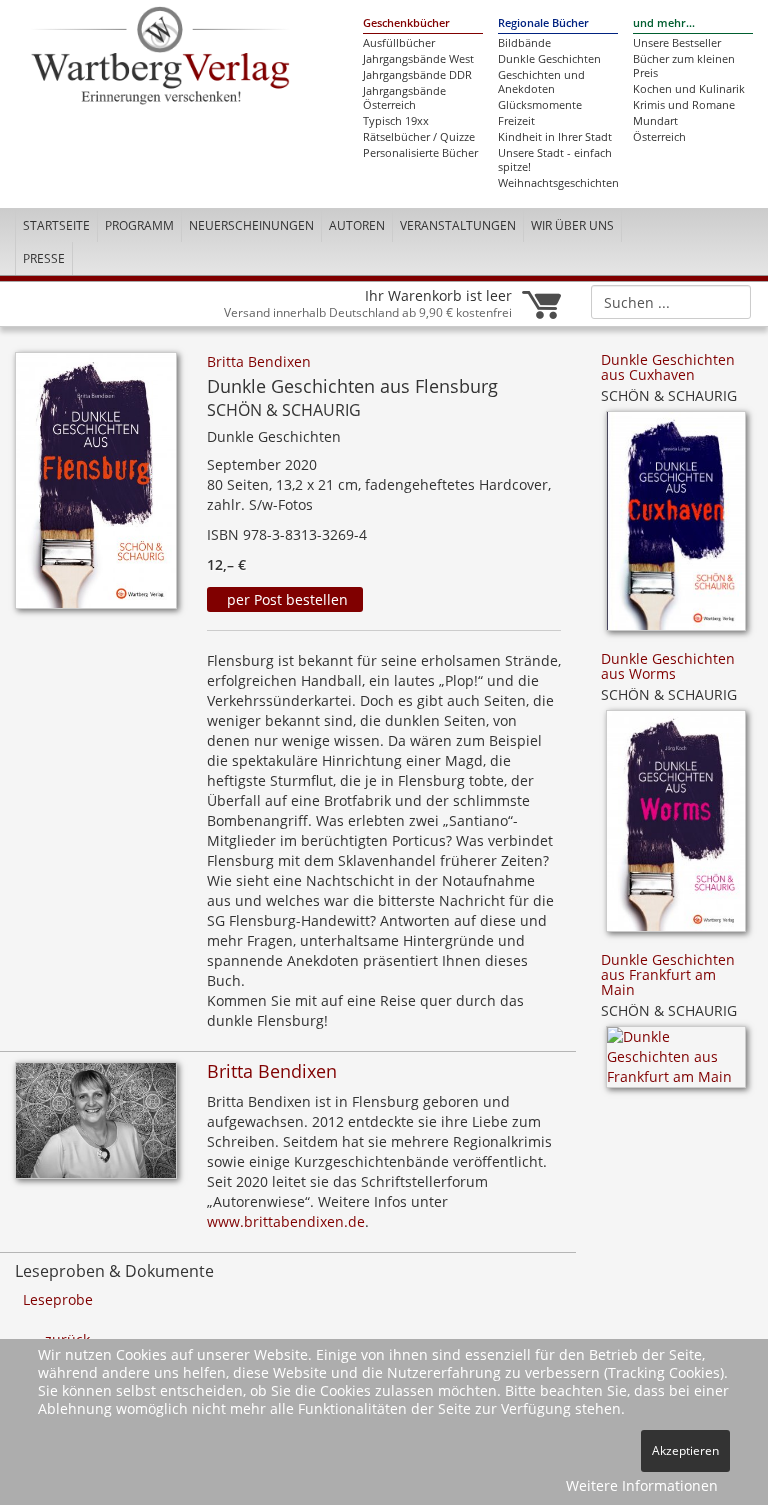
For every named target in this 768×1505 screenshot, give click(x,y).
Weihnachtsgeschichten (558, 183)
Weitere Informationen (642, 1485)
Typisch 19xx (396, 121)
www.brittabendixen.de (286, 1221)
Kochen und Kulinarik (689, 89)
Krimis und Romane (684, 105)
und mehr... (664, 23)
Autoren (357, 225)
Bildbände (524, 43)
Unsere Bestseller (677, 43)
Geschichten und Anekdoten (541, 82)
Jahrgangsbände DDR (417, 75)
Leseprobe (58, 1299)
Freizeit (516, 121)
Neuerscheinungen (251, 225)
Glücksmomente (540, 105)
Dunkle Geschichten (549, 59)
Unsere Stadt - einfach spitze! (555, 160)
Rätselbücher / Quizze (419, 137)
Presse (44, 258)
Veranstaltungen (458, 225)
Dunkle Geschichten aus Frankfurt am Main (668, 975)
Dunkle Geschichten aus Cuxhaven (668, 367)
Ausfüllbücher (399, 43)
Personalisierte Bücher (420, 153)
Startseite (56, 225)
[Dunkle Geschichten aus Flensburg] (96, 486)
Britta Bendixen (259, 361)
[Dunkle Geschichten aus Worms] (676, 827)
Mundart (655, 121)
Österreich (659, 137)
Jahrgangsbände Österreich (404, 98)
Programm (139, 225)
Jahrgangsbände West (418, 59)
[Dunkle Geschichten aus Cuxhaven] (676, 527)
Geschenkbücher (406, 23)
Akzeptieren (685, 1450)
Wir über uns (572, 225)
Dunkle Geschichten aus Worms (668, 666)
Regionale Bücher (543, 23)
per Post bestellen (285, 599)
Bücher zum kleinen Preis (684, 66)
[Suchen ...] (729, 301)
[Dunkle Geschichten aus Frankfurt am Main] (676, 1063)
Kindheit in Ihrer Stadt (555, 137)
